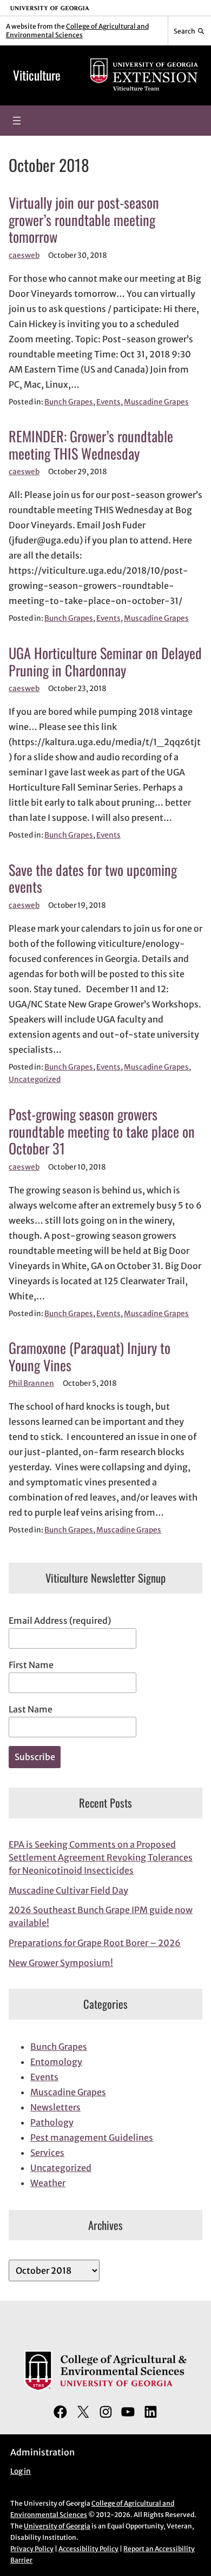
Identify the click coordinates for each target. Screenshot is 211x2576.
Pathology (52, 2122)
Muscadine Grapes (156, 402)
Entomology (56, 2062)
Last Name (31, 1709)
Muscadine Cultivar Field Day (68, 1890)
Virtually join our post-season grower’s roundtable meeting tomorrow (84, 220)
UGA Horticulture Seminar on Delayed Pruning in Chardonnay (105, 662)
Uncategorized (35, 1080)
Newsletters (55, 2107)
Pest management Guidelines (92, 2137)
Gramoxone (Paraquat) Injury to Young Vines (90, 1356)
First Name (31, 1665)
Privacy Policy (32, 2549)
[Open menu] (17, 121)
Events (108, 402)
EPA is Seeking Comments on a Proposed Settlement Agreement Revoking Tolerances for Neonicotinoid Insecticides (101, 1857)
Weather (48, 2183)
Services (47, 2153)
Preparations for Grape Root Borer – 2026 (95, 1943)
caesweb (24, 255)
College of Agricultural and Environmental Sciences (77, 31)
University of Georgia (57, 2526)
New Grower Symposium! (61, 1963)
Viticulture (37, 75)
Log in (21, 2471)
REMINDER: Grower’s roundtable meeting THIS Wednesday (91, 445)
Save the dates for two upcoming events (93, 878)
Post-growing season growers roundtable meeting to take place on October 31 (102, 1131)
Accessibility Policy (88, 2549)
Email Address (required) (60, 1621)
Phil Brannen (31, 1383)
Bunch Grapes (69, 402)
